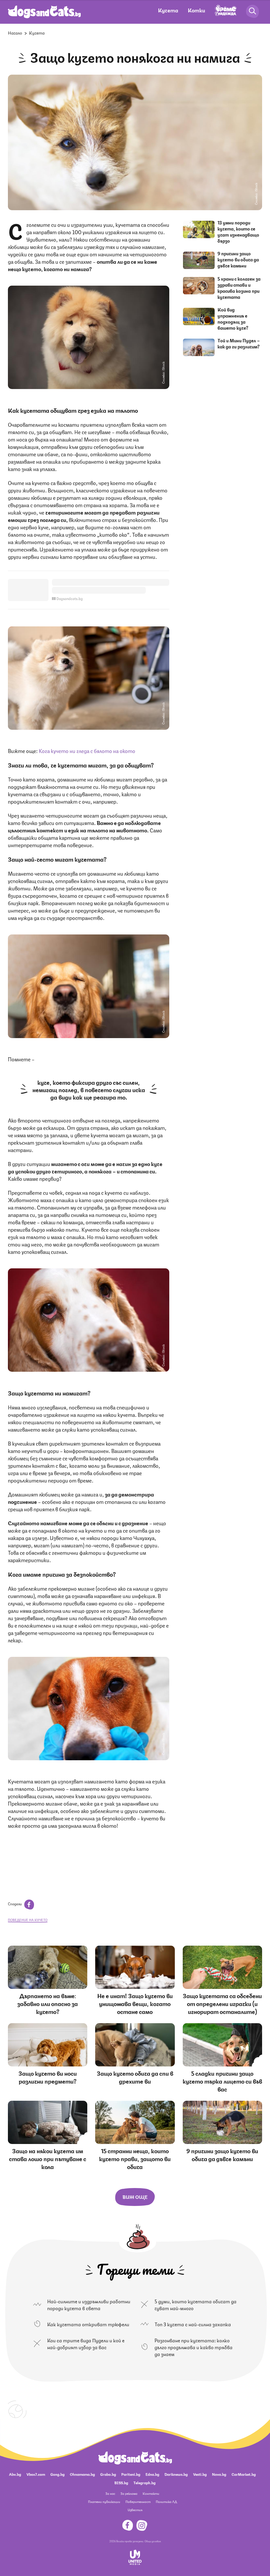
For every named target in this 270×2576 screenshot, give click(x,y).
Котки (196, 10)
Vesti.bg (200, 2474)
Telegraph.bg (144, 2482)
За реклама (129, 2493)
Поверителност (138, 2501)
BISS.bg (121, 2482)
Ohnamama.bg (82, 2474)
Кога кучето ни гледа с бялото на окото (87, 750)
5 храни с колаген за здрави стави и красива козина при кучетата (239, 288)
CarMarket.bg (244, 2474)
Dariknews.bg (176, 2474)
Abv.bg (15, 2474)
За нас (110, 2493)
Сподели (15, 1903)
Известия (135, 2510)
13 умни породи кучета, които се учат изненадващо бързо (238, 231)
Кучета (168, 10)
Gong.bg (57, 2474)
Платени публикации (104, 2501)
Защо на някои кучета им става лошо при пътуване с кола (48, 2158)
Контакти (151, 2493)
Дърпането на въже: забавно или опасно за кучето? (48, 2003)
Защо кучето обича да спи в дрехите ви (135, 2077)
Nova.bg (219, 2474)
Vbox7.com (36, 2474)
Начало (15, 33)
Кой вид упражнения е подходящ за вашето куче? (233, 318)
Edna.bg (152, 2474)
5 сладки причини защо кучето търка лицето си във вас (222, 2081)
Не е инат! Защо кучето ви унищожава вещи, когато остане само (135, 2003)
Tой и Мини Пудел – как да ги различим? (239, 343)
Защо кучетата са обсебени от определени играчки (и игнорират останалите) (222, 2003)
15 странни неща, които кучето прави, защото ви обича (135, 2158)
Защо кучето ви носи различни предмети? (48, 2077)
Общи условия (153, 2541)
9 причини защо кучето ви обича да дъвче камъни (238, 259)
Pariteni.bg (131, 2474)
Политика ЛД (166, 2501)
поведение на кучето (28, 1920)
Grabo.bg (108, 2474)
